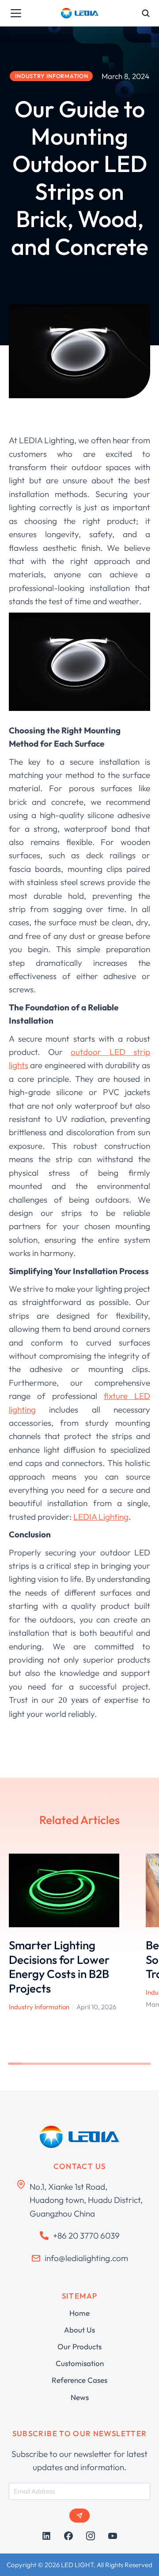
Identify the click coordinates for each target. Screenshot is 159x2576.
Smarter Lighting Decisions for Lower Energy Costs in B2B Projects (59, 1967)
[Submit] (79, 2516)
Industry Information (39, 2007)
